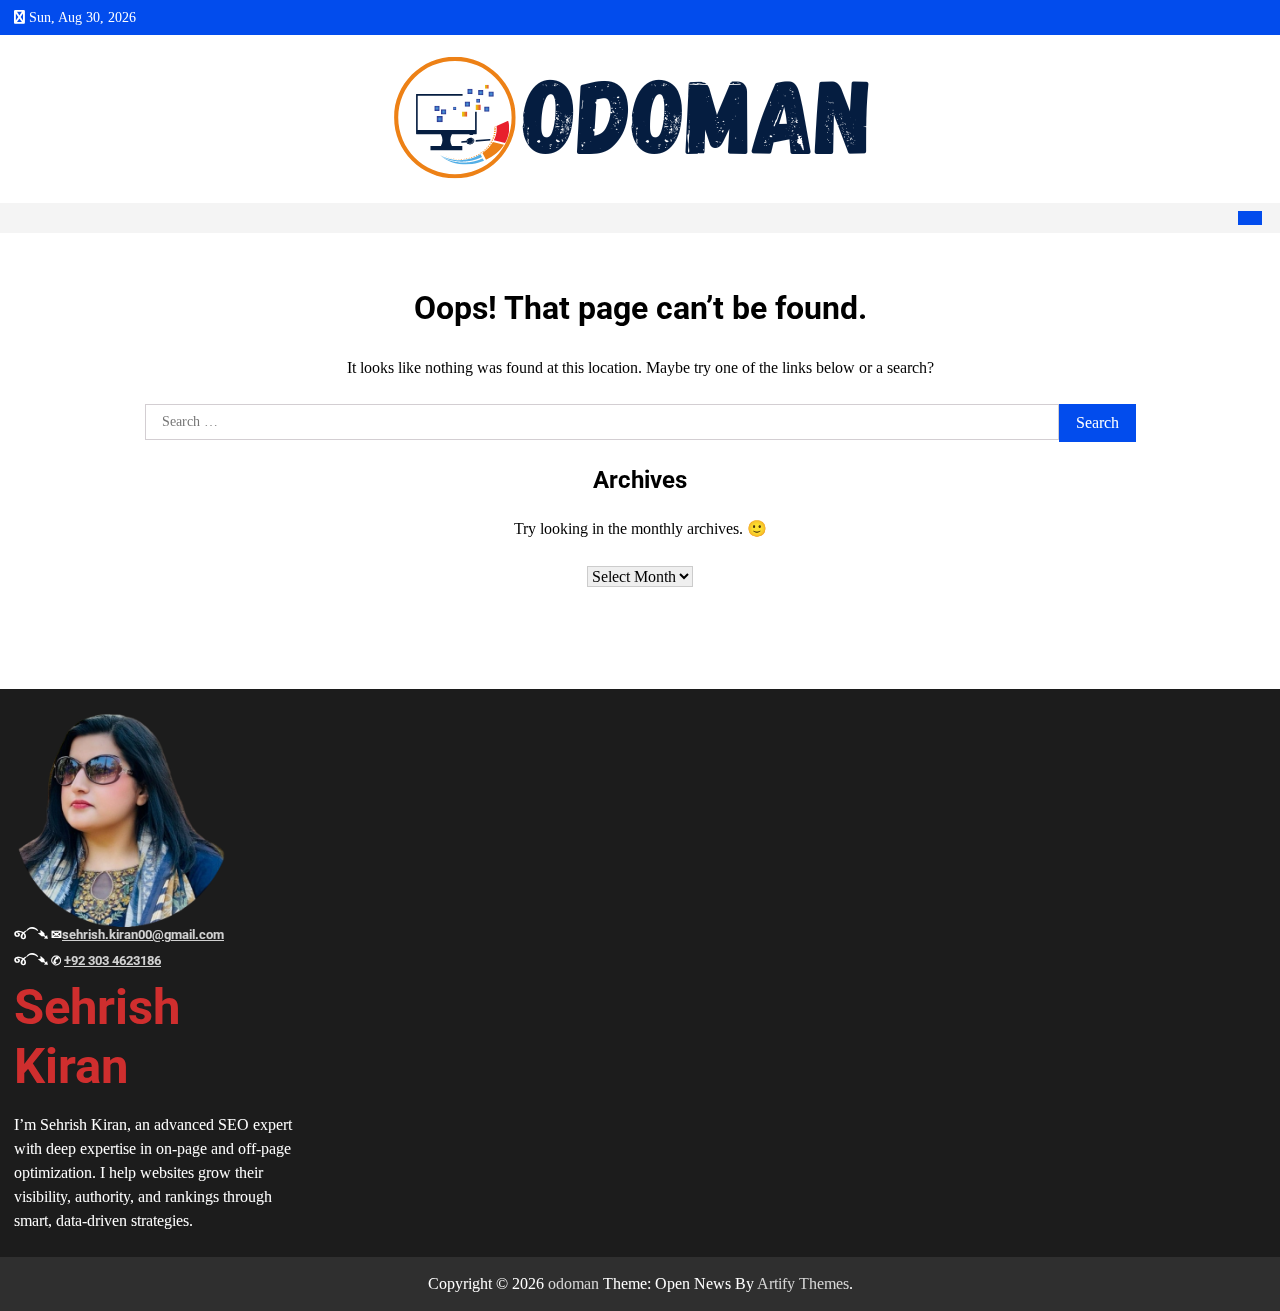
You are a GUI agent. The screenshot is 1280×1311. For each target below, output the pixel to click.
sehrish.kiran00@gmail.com (143, 934)
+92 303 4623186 (112, 960)
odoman (573, 1283)
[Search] (1219, 218)
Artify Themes (803, 1283)
